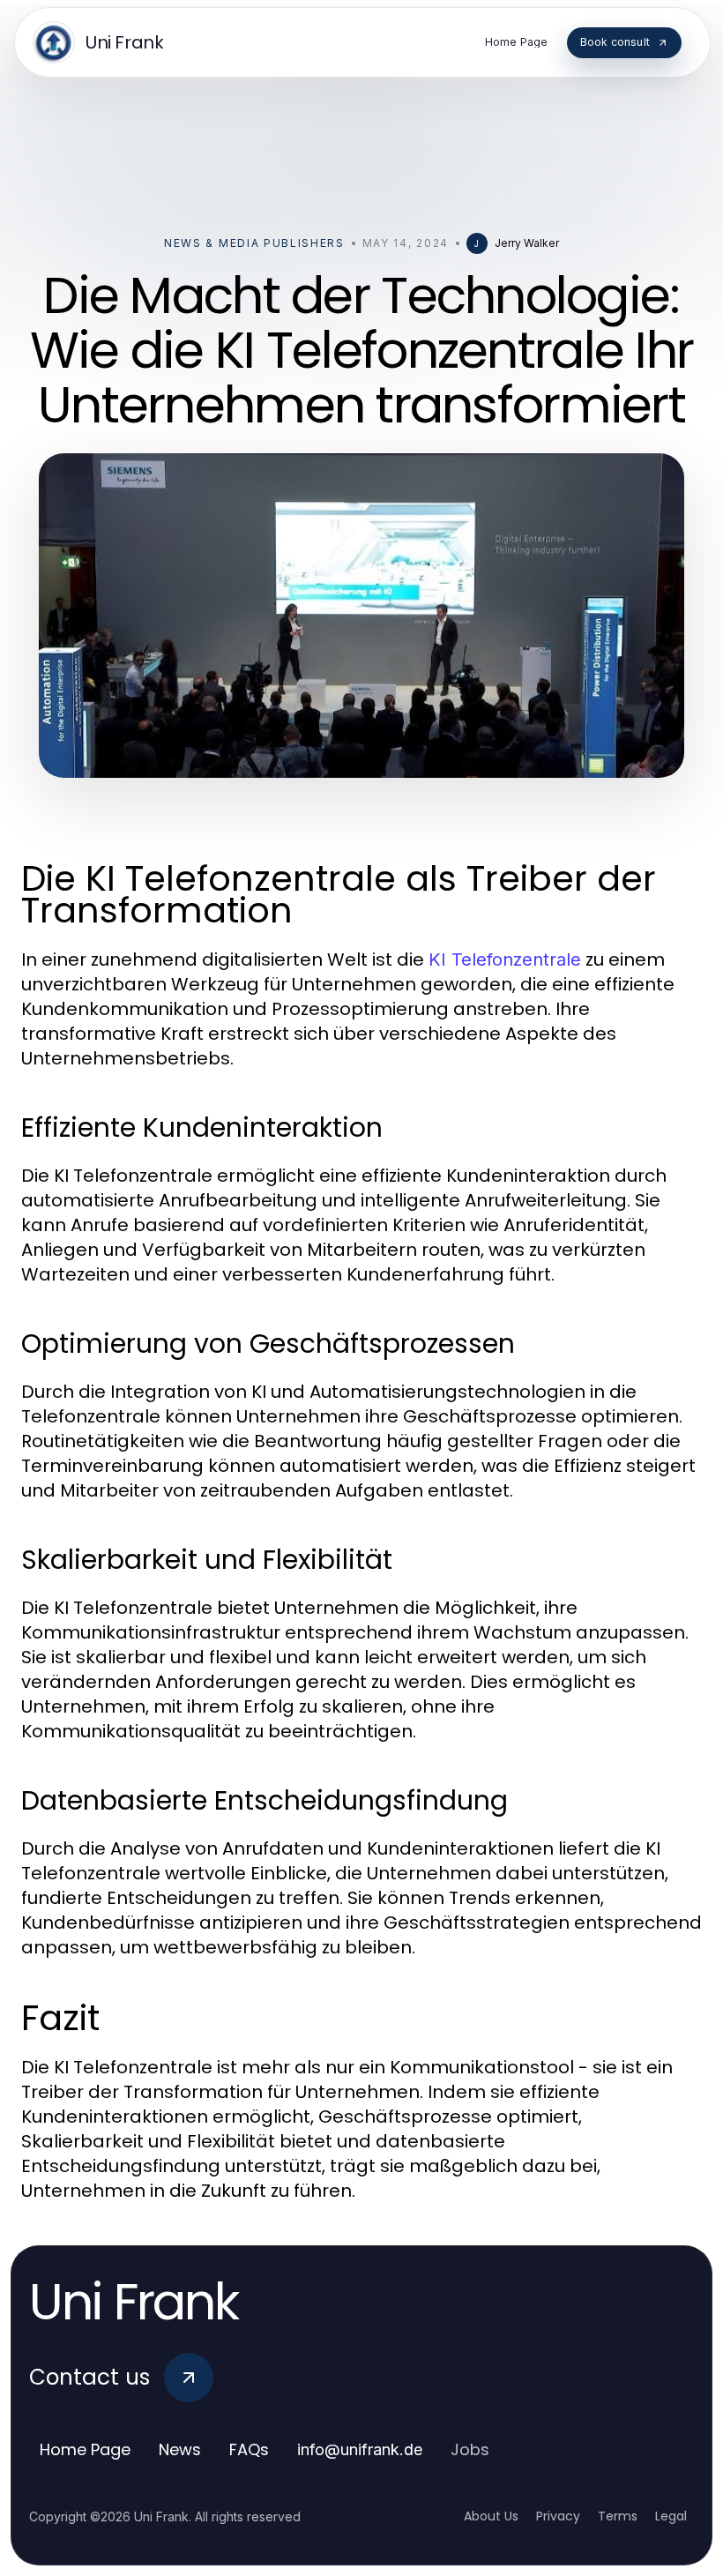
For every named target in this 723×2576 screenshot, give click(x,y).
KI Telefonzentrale (505, 959)
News (180, 2449)
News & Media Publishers (254, 243)
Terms (618, 2516)
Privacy (558, 2516)
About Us (491, 2516)
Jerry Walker (527, 243)
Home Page (85, 2449)
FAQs (249, 2449)
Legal (671, 2516)
